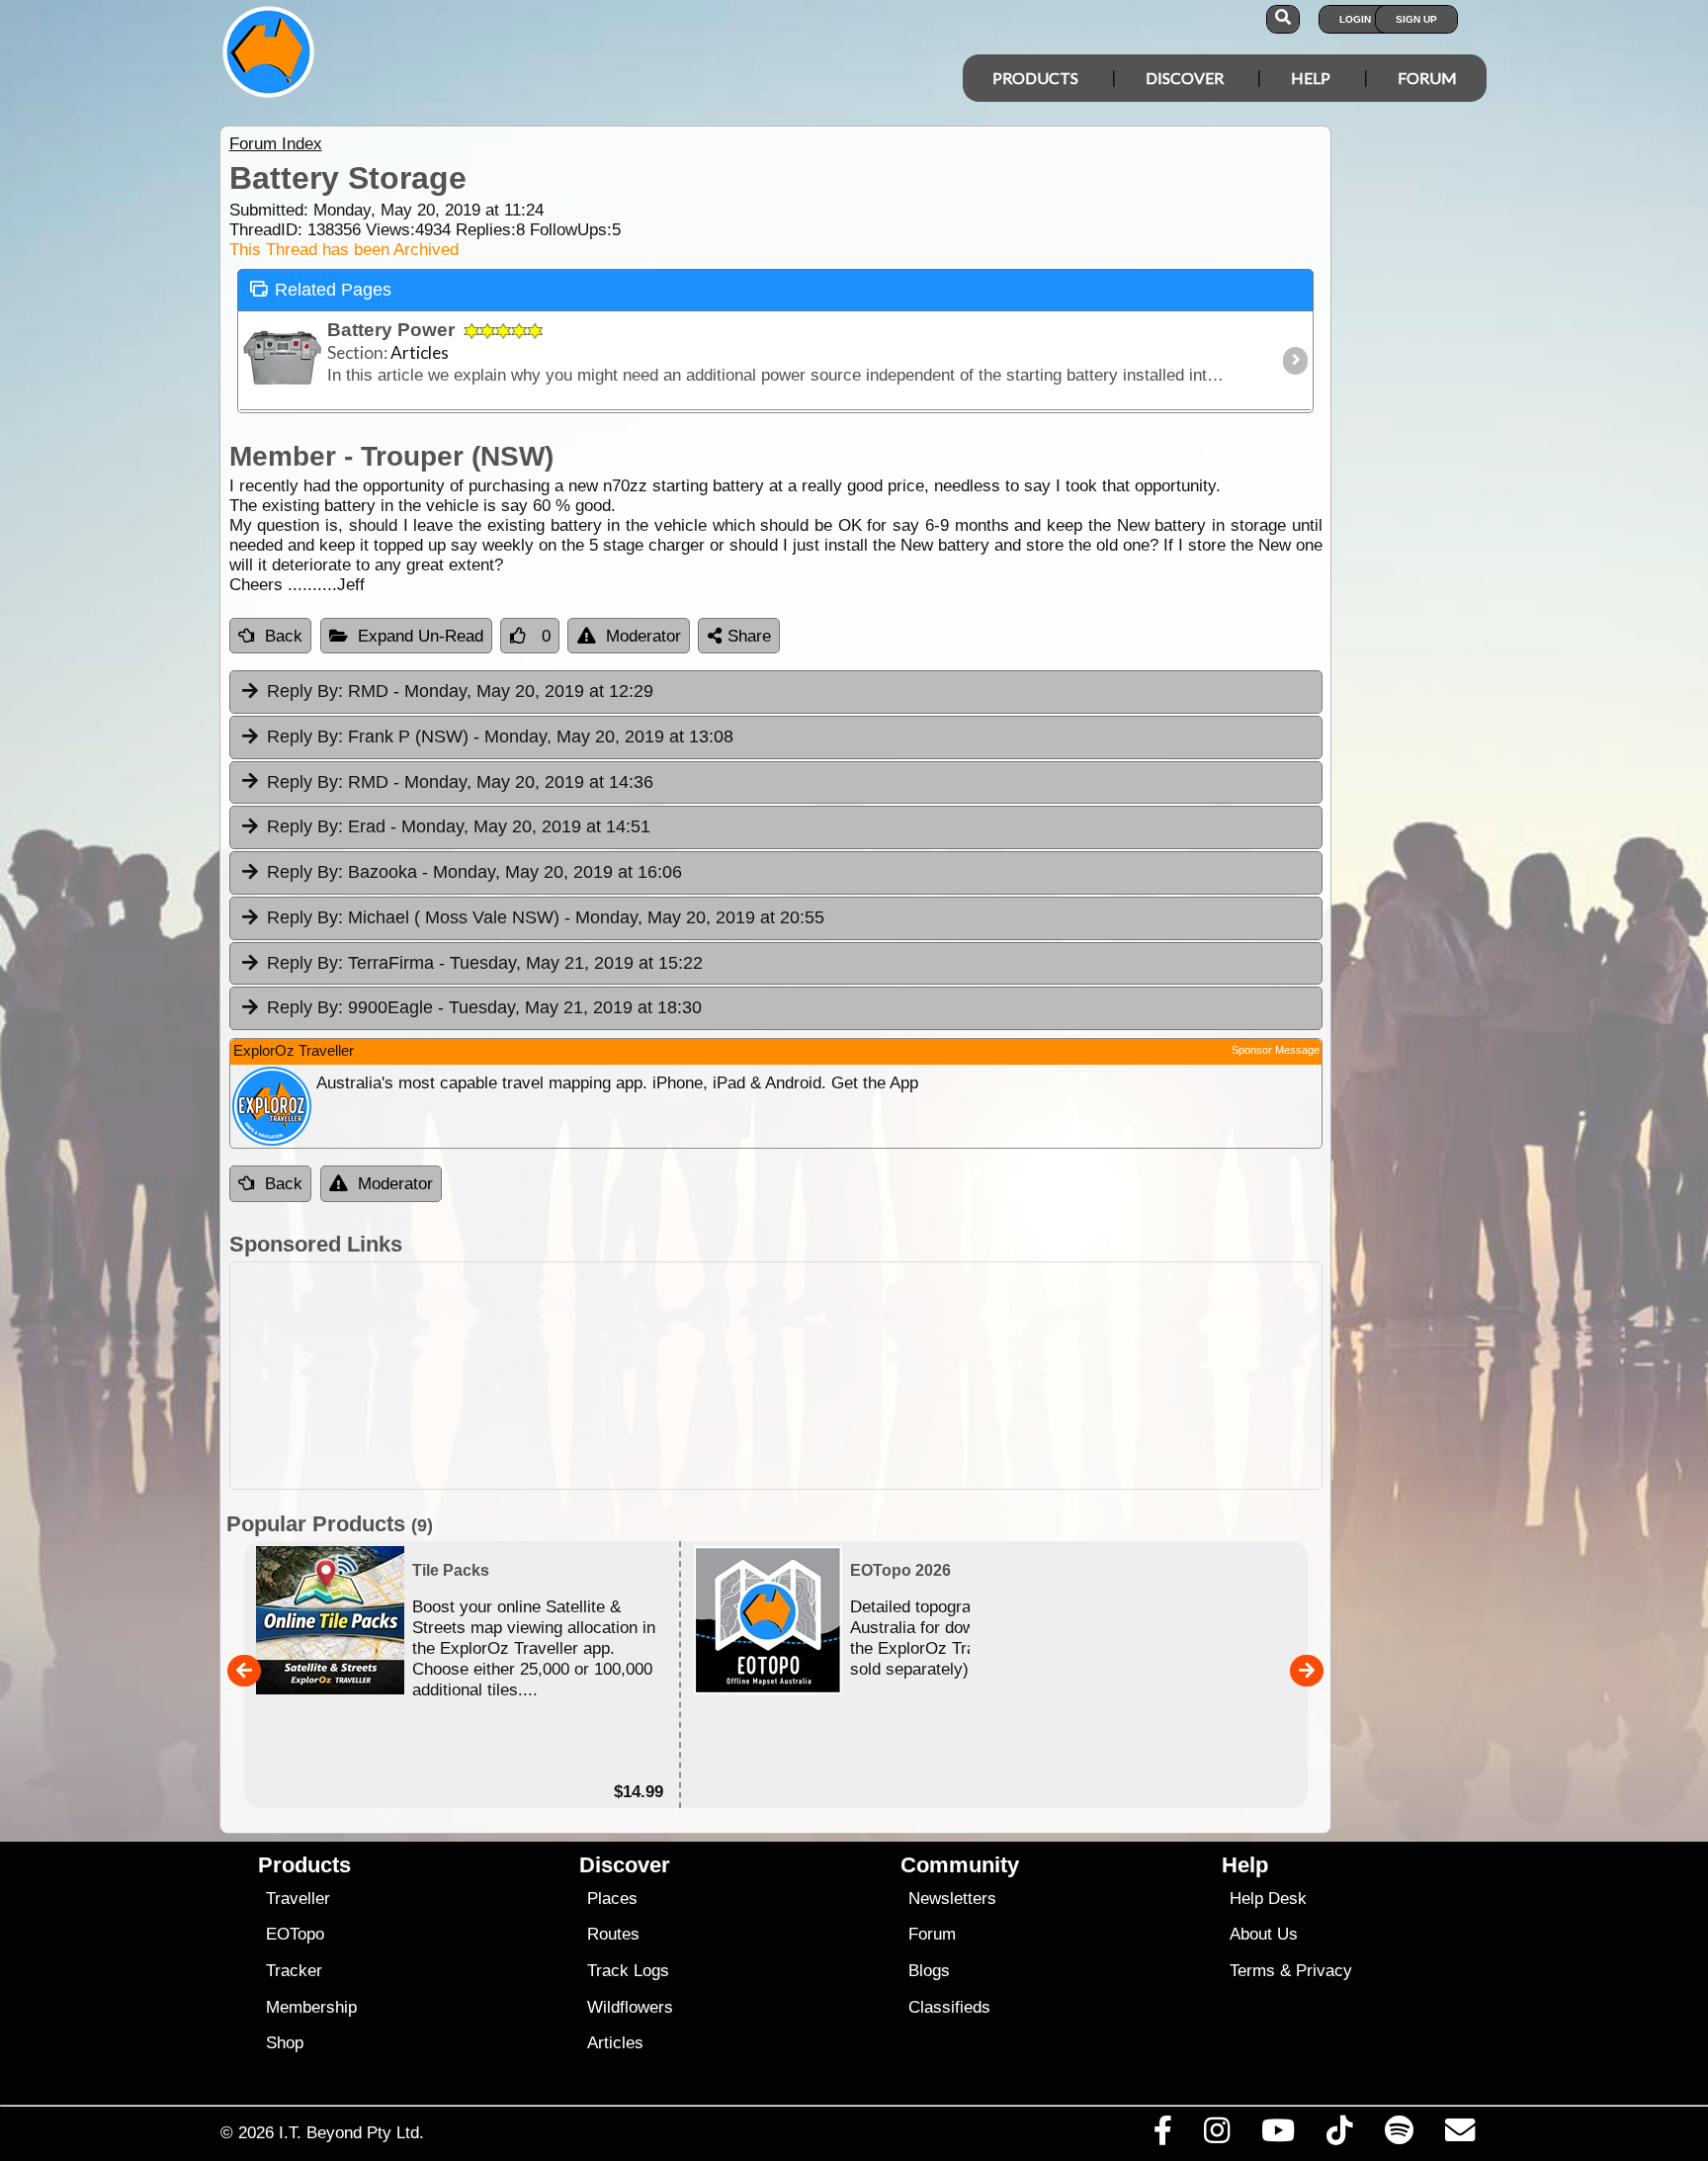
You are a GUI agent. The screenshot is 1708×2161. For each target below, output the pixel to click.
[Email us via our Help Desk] (1459, 2135)
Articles (615, 2043)
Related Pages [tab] (333, 290)
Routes (613, 1934)
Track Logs (628, 1971)
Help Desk (1268, 1899)
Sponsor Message (1276, 1050)
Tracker (294, 1971)
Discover (1185, 78)
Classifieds (949, 2007)
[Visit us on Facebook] (1162, 2135)
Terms (1252, 1971)
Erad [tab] (459, 826)
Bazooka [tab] (474, 872)
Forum (1427, 78)
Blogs (929, 1971)
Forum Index (276, 144)
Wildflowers (630, 2007)
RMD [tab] (460, 691)
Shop (285, 2043)
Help (1311, 78)
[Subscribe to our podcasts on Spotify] (1399, 2135)
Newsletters (952, 1899)
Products (1035, 78)
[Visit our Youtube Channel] (1279, 2135)
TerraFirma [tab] (485, 963)
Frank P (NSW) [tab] (500, 736)
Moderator (643, 636)
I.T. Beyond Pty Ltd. (351, 2132)
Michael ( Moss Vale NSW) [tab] (546, 917)
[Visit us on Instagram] (1216, 2135)
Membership (311, 2007)
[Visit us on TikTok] (1340, 2135)
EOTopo (295, 1934)
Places (612, 1899)
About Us (1264, 1934)
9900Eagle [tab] (484, 1007)
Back (284, 636)
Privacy (1324, 1971)
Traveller (298, 1899)
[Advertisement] (872, 1376)
